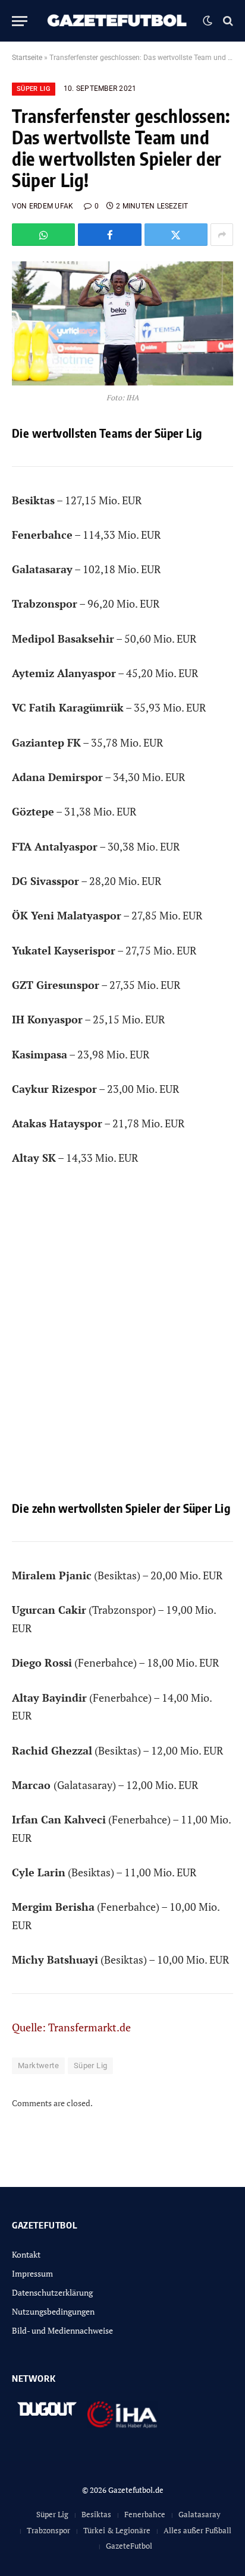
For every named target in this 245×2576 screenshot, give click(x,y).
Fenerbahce (145, 2514)
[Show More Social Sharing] (222, 235)
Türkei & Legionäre (117, 2530)
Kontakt (26, 2254)
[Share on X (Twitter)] (176, 235)
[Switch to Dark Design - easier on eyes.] (208, 21)
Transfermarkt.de (89, 2027)
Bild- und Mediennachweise (62, 2330)
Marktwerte (38, 2065)
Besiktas (96, 2514)
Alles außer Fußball (197, 2530)
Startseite (27, 58)
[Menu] (20, 21)
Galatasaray (200, 2514)
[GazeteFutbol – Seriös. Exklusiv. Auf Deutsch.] (118, 21)
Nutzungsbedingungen (53, 2311)
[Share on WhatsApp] (43, 235)
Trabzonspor (48, 2530)
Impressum (32, 2273)
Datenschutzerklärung (52, 2292)
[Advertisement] (122, 1342)
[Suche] (227, 21)
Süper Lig (34, 89)
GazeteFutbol (129, 2546)
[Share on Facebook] (109, 235)
